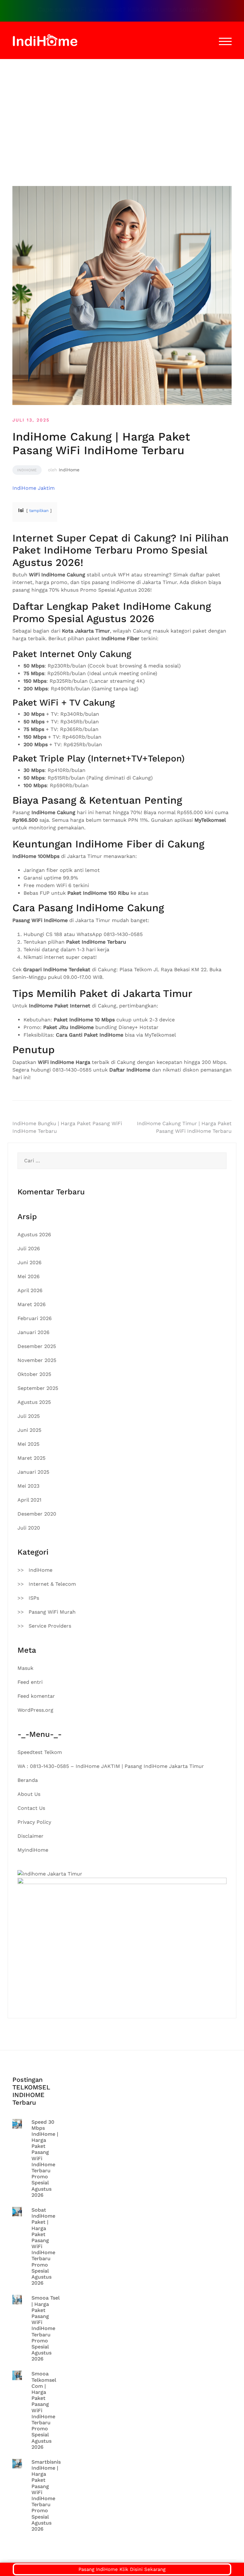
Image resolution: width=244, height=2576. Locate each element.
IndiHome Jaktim (34, 488)
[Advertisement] (122, 107)
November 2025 (37, 1360)
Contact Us (31, 1808)
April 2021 (29, 1500)
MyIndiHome (33, 1850)
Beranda (28, 1780)
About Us (29, 1794)
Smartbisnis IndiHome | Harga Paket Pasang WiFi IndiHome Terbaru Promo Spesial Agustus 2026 (46, 2495)
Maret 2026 (32, 1304)
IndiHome (27, 470)
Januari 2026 (34, 1332)
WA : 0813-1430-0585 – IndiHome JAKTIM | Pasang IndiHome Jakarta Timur (111, 1766)
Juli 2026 (29, 1248)
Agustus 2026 (34, 1235)
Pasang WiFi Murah (52, 1612)
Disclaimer (30, 1836)
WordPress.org (35, 1710)
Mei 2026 (29, 1276)
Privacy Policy (34, 1822)
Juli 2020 (29, 1528)
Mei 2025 (28, 1444)
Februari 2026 (35, 1318)
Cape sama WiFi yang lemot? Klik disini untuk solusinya (102, 10)
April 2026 (30, 1290)
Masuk (25, 1668)
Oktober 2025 (34, 1374)
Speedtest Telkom (40, 1752)
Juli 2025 (29, 1416)
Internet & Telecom (52, 1584)
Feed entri (30, 1682)
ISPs (34, 1598)
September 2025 (38, 1388)
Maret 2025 (31, 1458)
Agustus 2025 (34, 1402)
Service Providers (50, 1626)
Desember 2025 (37, 1346)
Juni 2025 (29, 1430)
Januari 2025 (33, 1472)
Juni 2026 (30, 1262)
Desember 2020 (37, 1514)
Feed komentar (36, 1696)
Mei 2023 (28, 1486)
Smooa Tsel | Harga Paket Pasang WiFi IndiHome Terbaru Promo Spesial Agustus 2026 (46, 2328)
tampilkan (39, 511)
